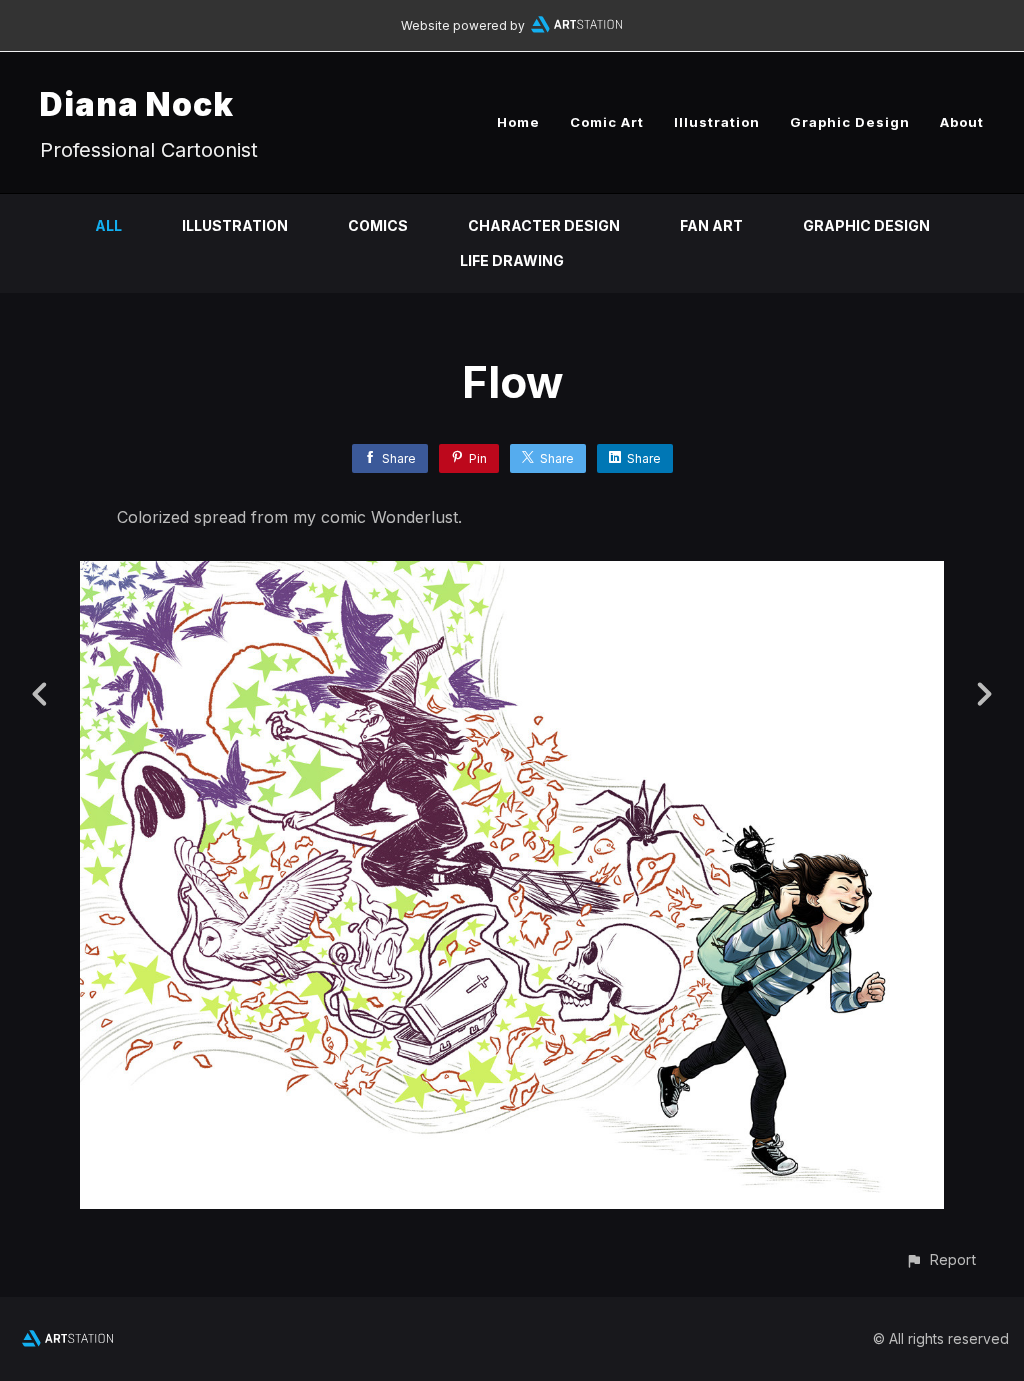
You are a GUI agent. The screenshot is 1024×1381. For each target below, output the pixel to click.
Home (518, 122)
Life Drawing (512, 260)
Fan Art (711, 225)
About (962, 122)
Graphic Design (850, 122)
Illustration (717, 122)
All (108, 225)
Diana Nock (137, 104)
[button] (940, 1259)
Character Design (544, 225)
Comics (378, 225)
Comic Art (607, 122)
